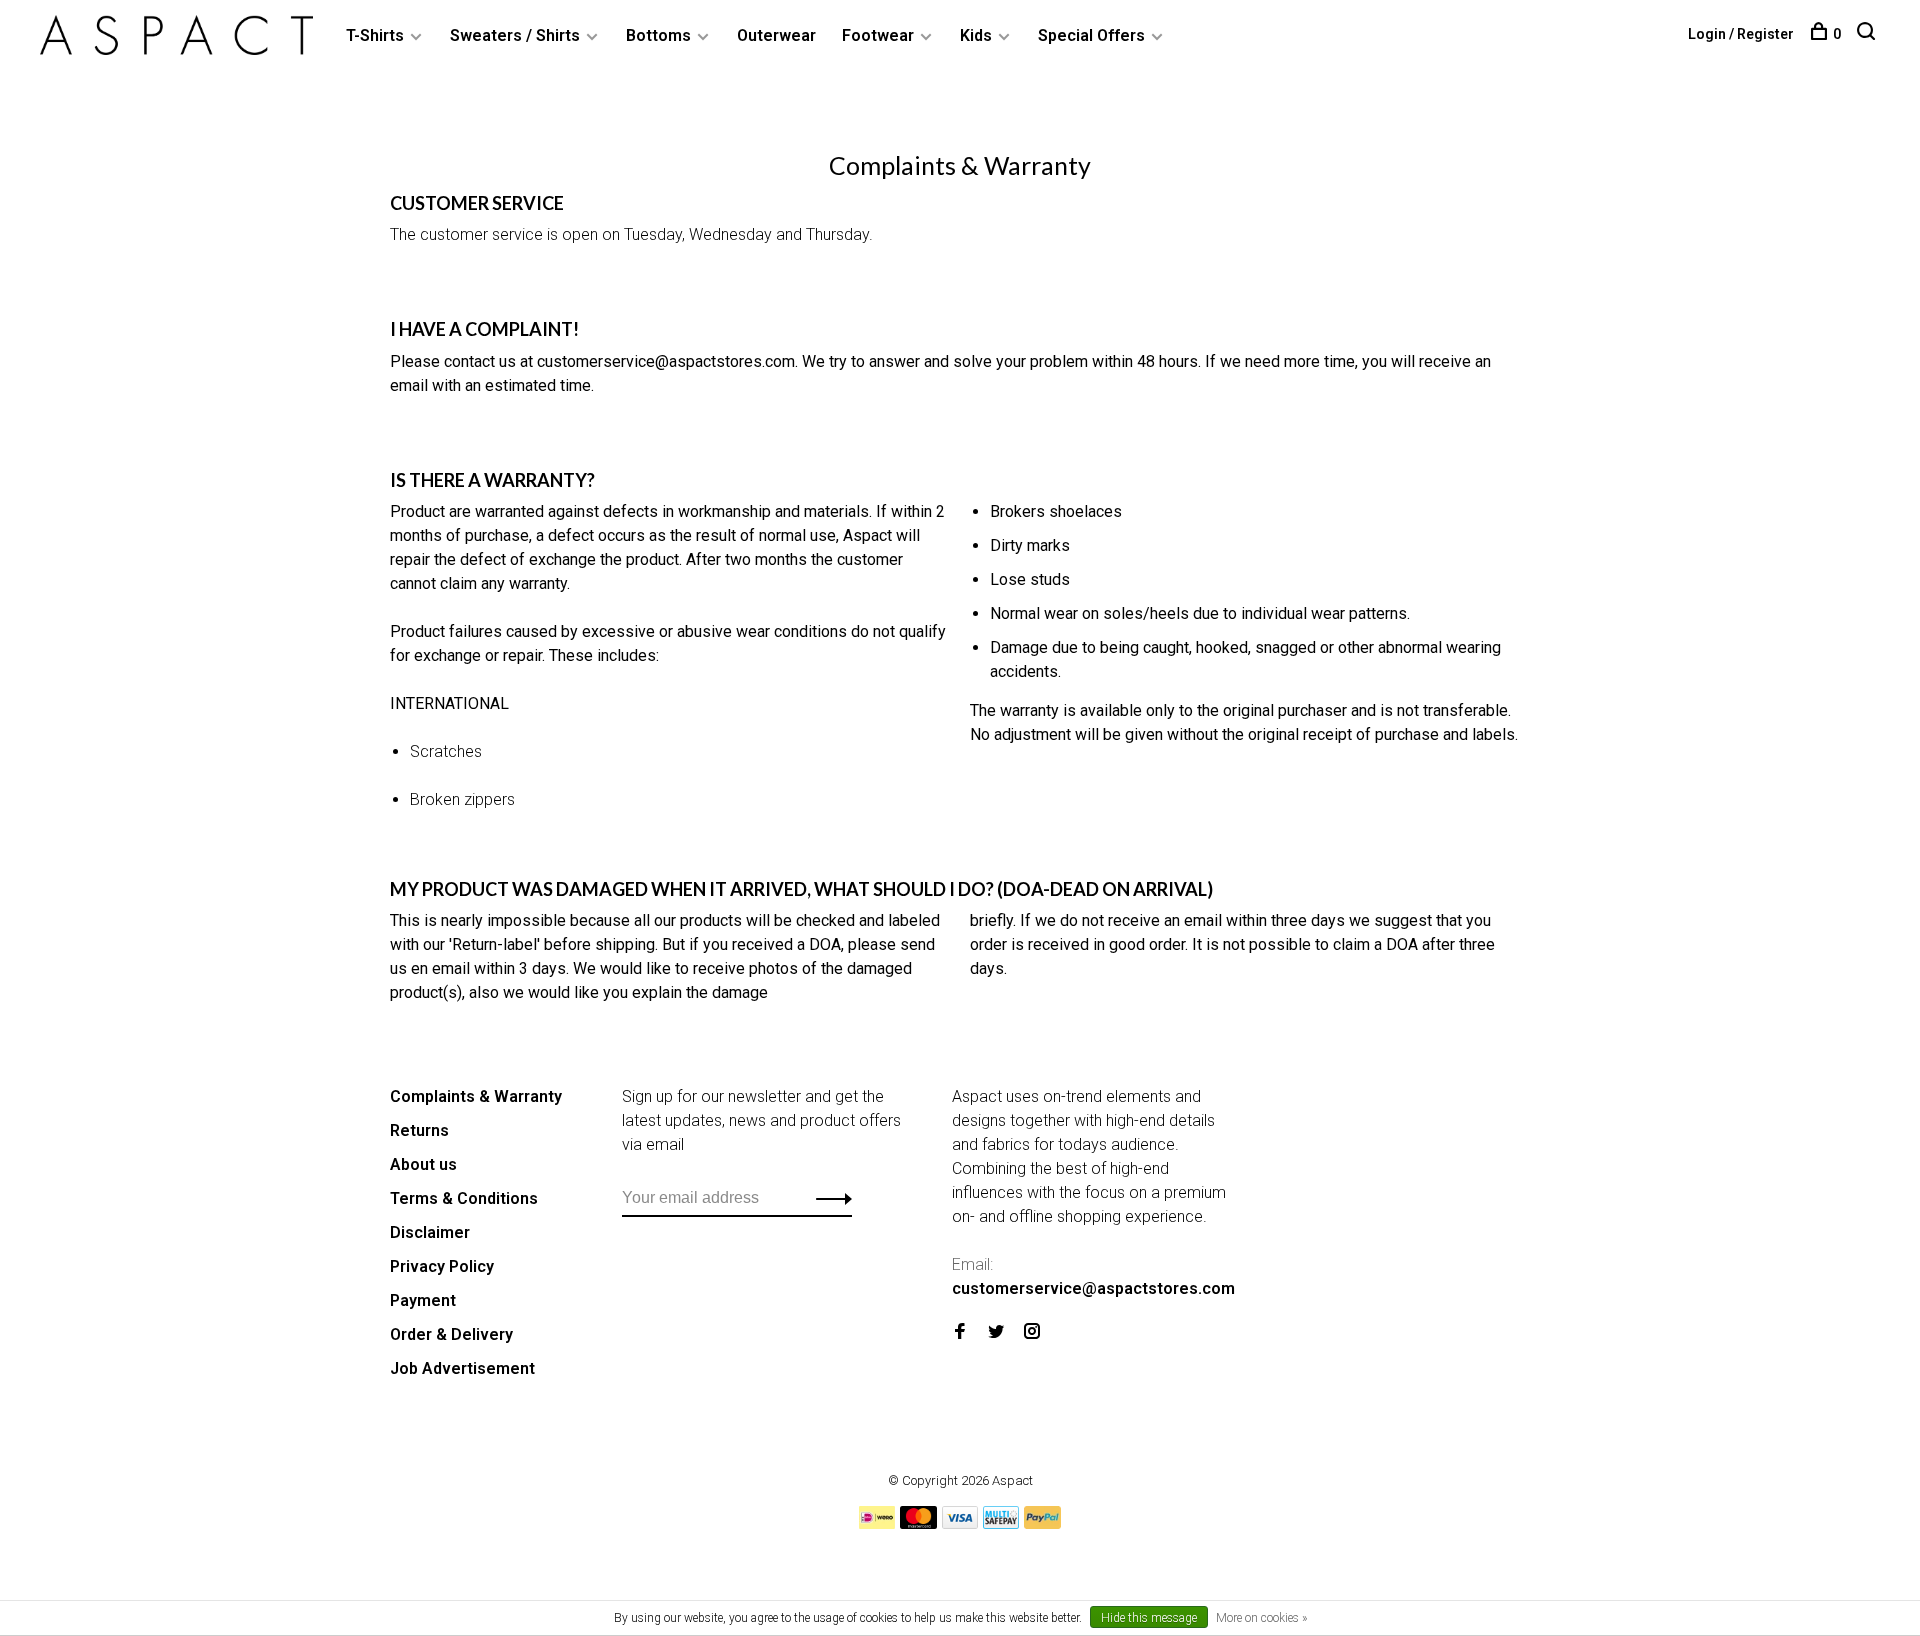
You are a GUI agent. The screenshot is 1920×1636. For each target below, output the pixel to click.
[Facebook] (960, 1332)
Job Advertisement (462, 1368)
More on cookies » (1261, 1618)
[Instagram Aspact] (1032, 1332)
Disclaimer (430, 1232)
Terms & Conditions (464, 1198)
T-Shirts (375, 35)
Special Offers (1091, 35)
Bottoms (658, 35)
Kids (976, 35)
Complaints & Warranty (476, 1096)
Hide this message (1149, 1618)
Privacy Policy (442, 1266)
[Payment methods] (877, 1523)
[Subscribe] (828, 1198)
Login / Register (1741, 34)
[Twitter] (996, 1332)
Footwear (878, 35)
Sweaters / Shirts (515, 35)
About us (423, 1164)
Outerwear (776, 35)
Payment (423, 1300)
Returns (419, 1130)
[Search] (1868, 34)
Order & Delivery (451, 1334)
